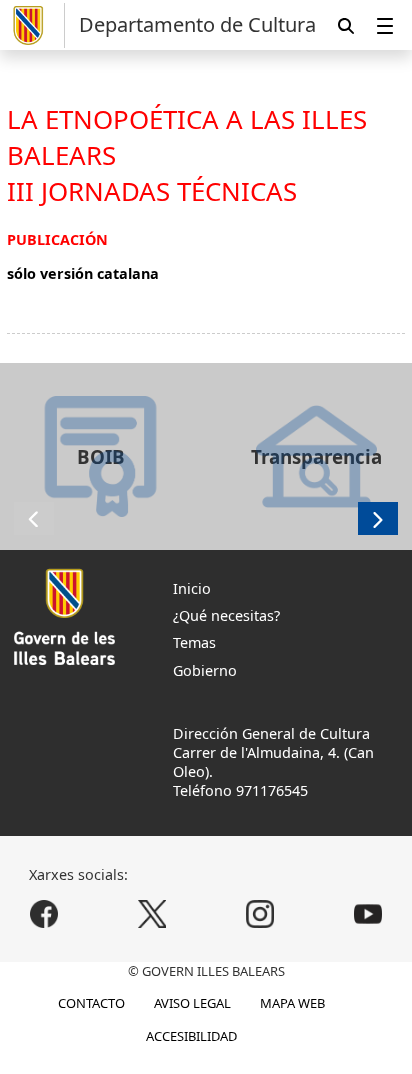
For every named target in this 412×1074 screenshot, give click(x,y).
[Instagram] (259, 913)
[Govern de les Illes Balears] (36, 25)
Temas (194, 642)
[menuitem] (385, 25)
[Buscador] (346, 25)
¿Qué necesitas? (226, 615)
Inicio (192, 588)
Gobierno (205, 670)
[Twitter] (152, 913)
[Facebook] (44, 913)
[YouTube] (367, 913)
